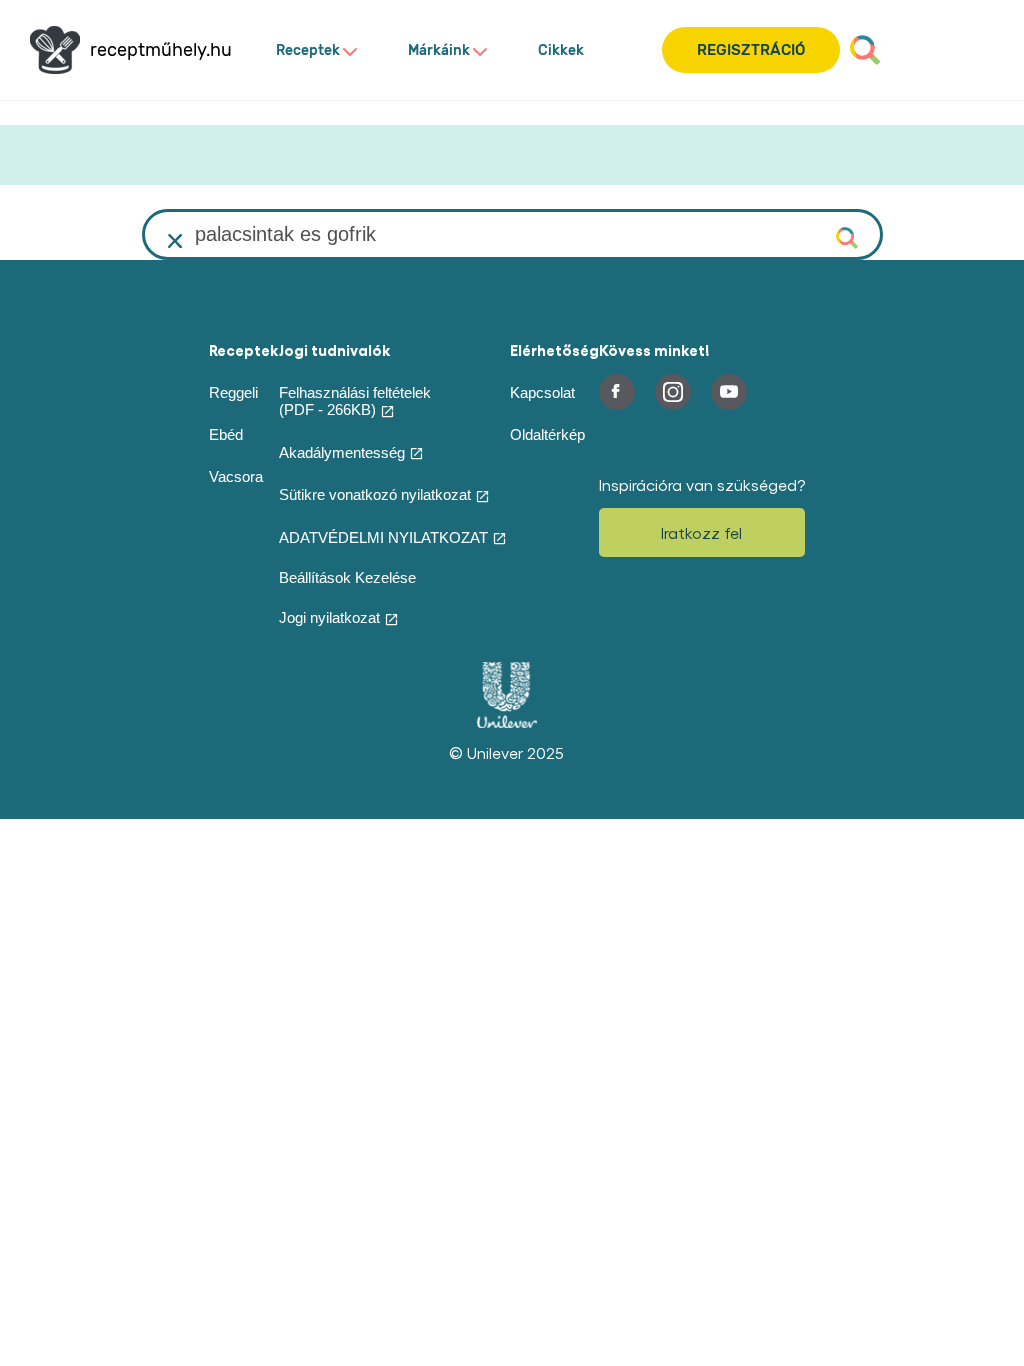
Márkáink (439, 50)
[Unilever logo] (507, 723)
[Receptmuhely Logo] (55, 50)
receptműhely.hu (161, 50)
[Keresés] (849, 236)
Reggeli (233, 392)
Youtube (729, 392)
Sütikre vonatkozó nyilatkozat (375, 494)
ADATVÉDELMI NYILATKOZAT (383, 537)
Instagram (673, 392)
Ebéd (226, 434)
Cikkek (561, 50)
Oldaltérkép (547, 434)
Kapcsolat (542, 392)
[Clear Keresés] (176, 241)
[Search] (865, 50)
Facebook (617, 392)
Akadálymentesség (342, 452)
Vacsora (236, 476)
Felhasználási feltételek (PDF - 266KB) (355, 401)
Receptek (308, 50)
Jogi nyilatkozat (329, 617)
